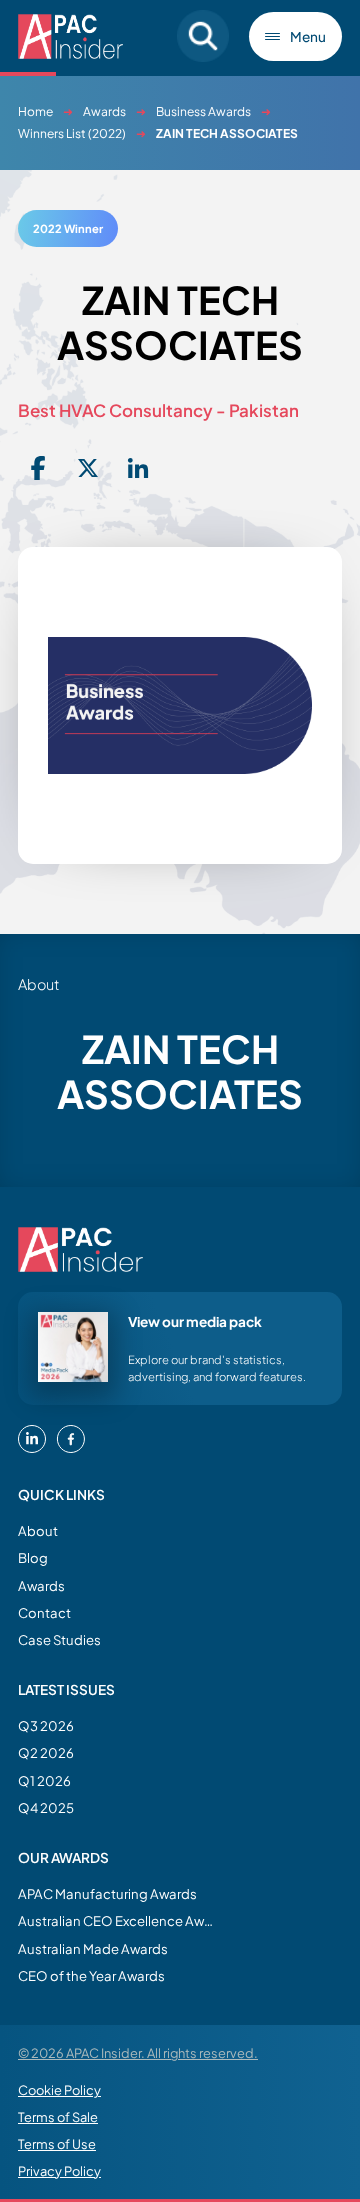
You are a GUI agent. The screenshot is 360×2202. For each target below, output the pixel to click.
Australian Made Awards (93, 1948)
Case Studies (59, 1639)
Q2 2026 (46, 1752)
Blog (33, 1557)
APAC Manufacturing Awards (107, 1893)
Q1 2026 (44, 1780)
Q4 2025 (46, 1807)
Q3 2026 (46, 1725)
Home (35, 111)
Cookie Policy (59, 2090)
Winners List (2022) (72, 133)
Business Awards (203, 111)
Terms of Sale (58, 2117)
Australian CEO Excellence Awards (118, 1920)
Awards (104, 111)
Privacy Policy (59, 2171)
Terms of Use (57, 2144)
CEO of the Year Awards (91, 1975)
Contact (44, 1612)
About (38, 1530)
